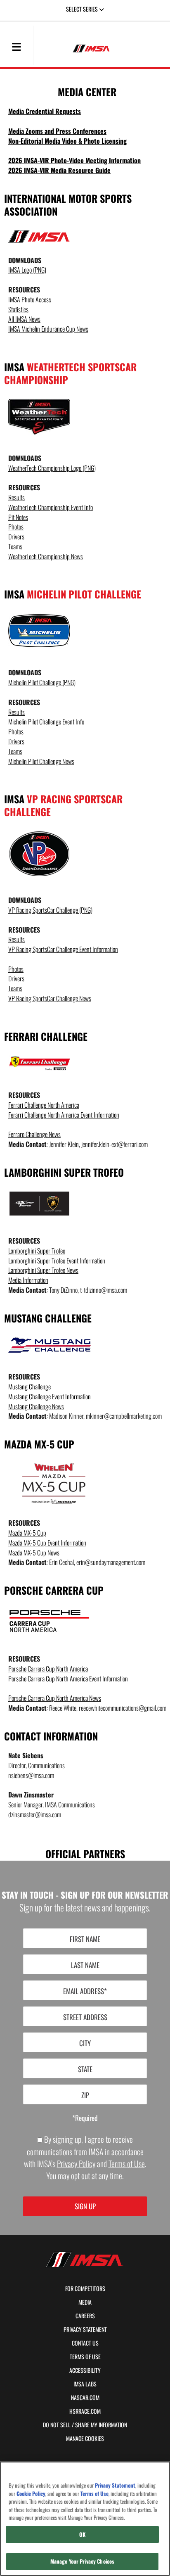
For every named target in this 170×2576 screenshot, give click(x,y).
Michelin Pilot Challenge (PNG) (42, 683)
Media (85, 2302)
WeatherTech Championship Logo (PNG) (52, 468)
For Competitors (85, 2289)
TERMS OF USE (85, 2357)
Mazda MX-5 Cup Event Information (47, 1543)
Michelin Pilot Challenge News (41, 761)
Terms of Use (127, 2164)
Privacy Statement (85, 2329)
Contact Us (85, 2343)
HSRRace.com (85, 2411)
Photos (16, 527)
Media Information (28, 1280)
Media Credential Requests (45, 111)
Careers (85, 2316)
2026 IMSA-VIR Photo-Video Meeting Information (74, 160)
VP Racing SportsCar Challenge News (50, 998)
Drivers (16, 537)
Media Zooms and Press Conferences (57, 131)
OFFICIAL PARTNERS (85, 1853)
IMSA (70, 373)
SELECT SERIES (83, 9)
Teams (15, 547)
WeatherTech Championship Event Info (51, 507)
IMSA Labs (85, 2384)
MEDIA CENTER (87, 92)
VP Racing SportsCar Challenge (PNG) (50, 910)
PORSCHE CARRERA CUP (54, 1590)
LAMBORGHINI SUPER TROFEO (64, 1172)
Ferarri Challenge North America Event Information (64, 1115)
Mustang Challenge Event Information (50, 1397)
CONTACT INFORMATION (51, 1736)
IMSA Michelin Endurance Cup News (48, 329)
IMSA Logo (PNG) (27, 270)
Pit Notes (18, 517)
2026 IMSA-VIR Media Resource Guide (59, 170)
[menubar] (17, 47)
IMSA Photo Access (30, 300)
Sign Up (85, 2206)
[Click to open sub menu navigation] (17, 46)
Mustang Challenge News (36, 1407)
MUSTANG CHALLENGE (48, 1318)
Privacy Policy (76, 2164)
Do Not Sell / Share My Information (85, 2425)
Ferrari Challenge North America (44, 1105)
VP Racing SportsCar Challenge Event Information (63, 949)
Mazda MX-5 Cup (27, 1533)
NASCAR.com (85, 2398)
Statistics (18, 310)
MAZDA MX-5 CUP (39, 1444)
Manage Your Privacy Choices (83, 2561)
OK (82, 2534)
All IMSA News (24, 319)
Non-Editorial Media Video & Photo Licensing (67, 141)
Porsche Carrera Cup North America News (55, 1698)
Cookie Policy (31, 2494)
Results (17, 497)
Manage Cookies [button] (85, 2438)
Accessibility (85, 2370)
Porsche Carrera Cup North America (48, 1669)
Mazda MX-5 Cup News (34, 1553)
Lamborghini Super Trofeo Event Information (57, 1261)
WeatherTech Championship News (46, 557)
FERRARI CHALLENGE (46, 1036)
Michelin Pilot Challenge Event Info (46, 722)
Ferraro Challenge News (34, 1134)
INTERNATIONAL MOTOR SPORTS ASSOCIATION (68, 205)
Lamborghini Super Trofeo (37, 1251)
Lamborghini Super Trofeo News (43, 1270)
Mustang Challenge (30, 1387)
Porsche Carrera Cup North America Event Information (68, 1679)
